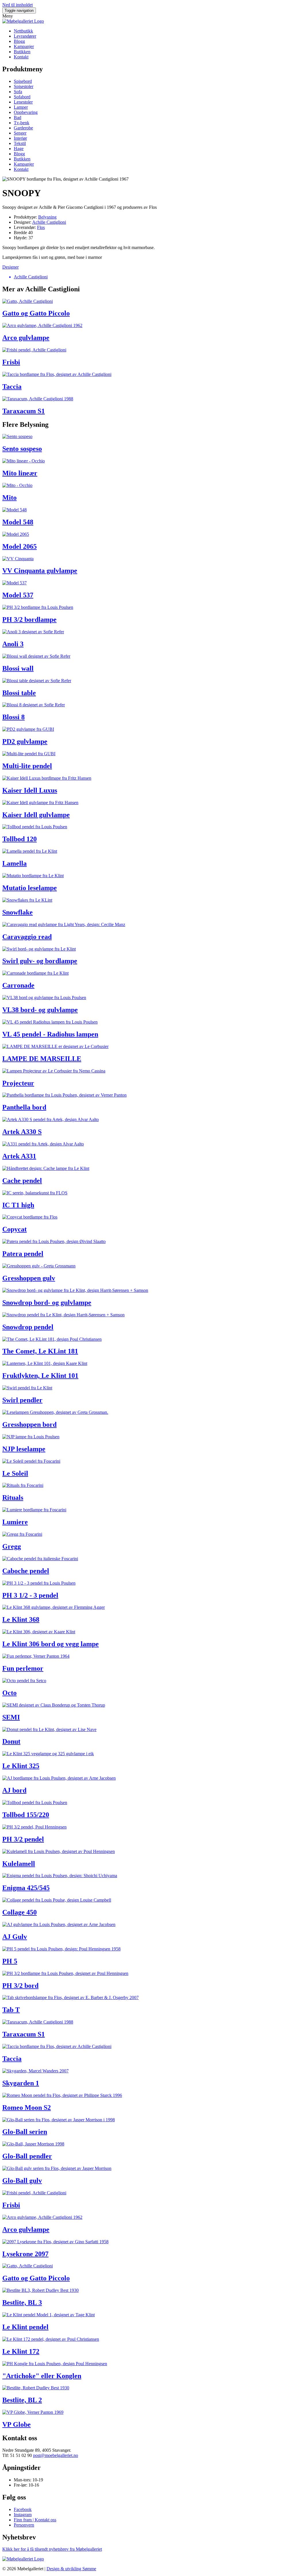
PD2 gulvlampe (25, 741)
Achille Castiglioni (49, 222)
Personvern (24, 2525)
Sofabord (22, 97)
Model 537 (18, 595)
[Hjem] (23, 21)
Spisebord (23, 81)
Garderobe (23, 128)
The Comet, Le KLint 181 (40, 1351)
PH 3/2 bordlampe (29, 619)
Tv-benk (22, 123)
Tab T (11, 2010)
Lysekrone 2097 (25, 2254)
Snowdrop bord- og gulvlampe (47, 1303)
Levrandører (25, 36)
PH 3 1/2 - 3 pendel (30, 1595)
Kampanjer (24, 46)
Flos (41, 227)
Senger (20, 133)
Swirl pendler (22, 1400)
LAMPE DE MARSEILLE (42, 1059)
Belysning (47, 217)
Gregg (12, 1546)
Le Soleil (15, 1473)
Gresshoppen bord (29, 1424)
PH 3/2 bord (20, 1986)
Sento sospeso (22, 449)
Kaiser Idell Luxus (30, 790)
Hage (19, 149)
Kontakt (21, 57)
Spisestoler (24, 86)
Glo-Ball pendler (27, 2156)
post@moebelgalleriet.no (56, 2455)
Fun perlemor (23, 1668)
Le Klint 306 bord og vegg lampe (51, 1644)
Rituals (13, 1498)
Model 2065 (20, 546)
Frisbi (11, 362)
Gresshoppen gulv (29, 1278)
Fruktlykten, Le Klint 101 (40, 1376)
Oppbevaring (26, 112)
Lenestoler (23, 102)
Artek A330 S (22, 1132)
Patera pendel (23, 1254)
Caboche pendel (26, 1571)
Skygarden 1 (21, 2083)
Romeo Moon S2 (27, 2108)
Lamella (14, 863)
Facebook (23, 2509)
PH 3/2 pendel (23, 1839)
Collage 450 (20, 1912)
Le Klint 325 (21, 1766)
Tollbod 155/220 (26, 1815)
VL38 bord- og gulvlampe (40, 1010)
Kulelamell (19, 1864)
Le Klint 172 (21, 2351)
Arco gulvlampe (26, 338)
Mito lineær (20, 473)
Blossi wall (18, 668)
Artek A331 (19, 1156)
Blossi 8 (13, 717)
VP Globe (17, 2424)
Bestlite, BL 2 (22, 2400)
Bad (18, 117)
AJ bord (14, 1790)
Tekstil (20, 143)
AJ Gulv (15, 1937)
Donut (11, 1741)
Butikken (22, 52)
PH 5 (10, 1961)
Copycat (14, 1229)
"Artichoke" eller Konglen (42, 2376)
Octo (9, 1693)
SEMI (11, 1717)
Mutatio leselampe (30, 888)
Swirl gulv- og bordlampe (40, 961)
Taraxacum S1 (24, 411)
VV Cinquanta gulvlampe (40, 571)
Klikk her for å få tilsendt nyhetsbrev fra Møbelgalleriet (52, 2549)
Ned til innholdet (18, 5)
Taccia (12, 387)
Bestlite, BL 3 (22, 2302)
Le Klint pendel (25, 2327)
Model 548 (18, 522)
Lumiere (15, 1522)
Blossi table (19, 693)
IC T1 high (18, 1205)
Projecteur (18, 1083)
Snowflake (18, 912)
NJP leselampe (24, 1449)
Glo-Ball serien (25, 2132)
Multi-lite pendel (27, 766)
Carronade (18, 985)
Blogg (19, 41)
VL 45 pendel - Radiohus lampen (50, 1034)
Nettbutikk (23, 31)
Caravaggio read (27, 937)
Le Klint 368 (21, 1619)
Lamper (21, 107)
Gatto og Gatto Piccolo (36, 313)
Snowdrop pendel (28, 1327)
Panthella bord (24, 1107)
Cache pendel (22, 1181)
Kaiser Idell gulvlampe (36, 815)
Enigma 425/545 (26, 1888)
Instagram (23, 2515)
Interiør (20, 138)
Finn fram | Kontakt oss (35, 2520)
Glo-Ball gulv (22, 2181)
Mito (9, 498)
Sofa (18, 92)
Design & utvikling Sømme (71, 2569)
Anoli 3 (13, 644)
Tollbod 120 (20, 839)
